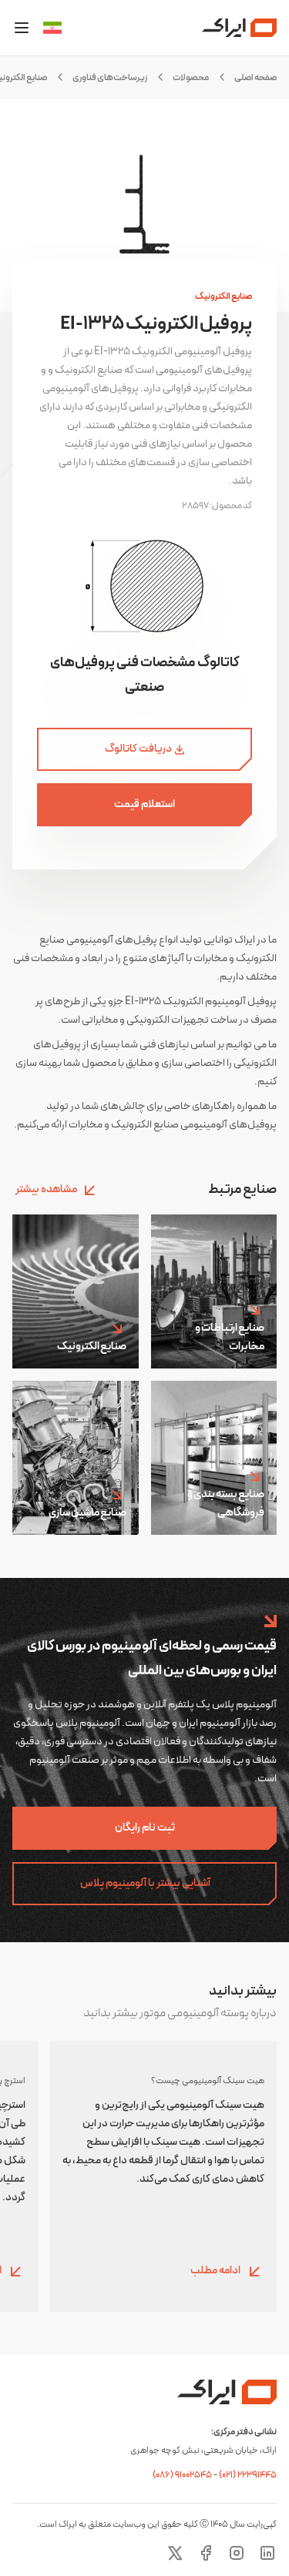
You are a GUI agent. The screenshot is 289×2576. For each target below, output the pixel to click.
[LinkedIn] (267, 2553)
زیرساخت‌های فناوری (110, 78)
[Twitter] (175, 2553)
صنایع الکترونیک (223, 296)
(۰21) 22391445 (248, 2475)
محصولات (191, 78)
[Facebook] (206, 2553)
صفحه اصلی (255, 78)
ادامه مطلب (216, 2271)
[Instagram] (237, 2553)
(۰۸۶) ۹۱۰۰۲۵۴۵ (183, 2475)
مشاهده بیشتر (46, 1189)
